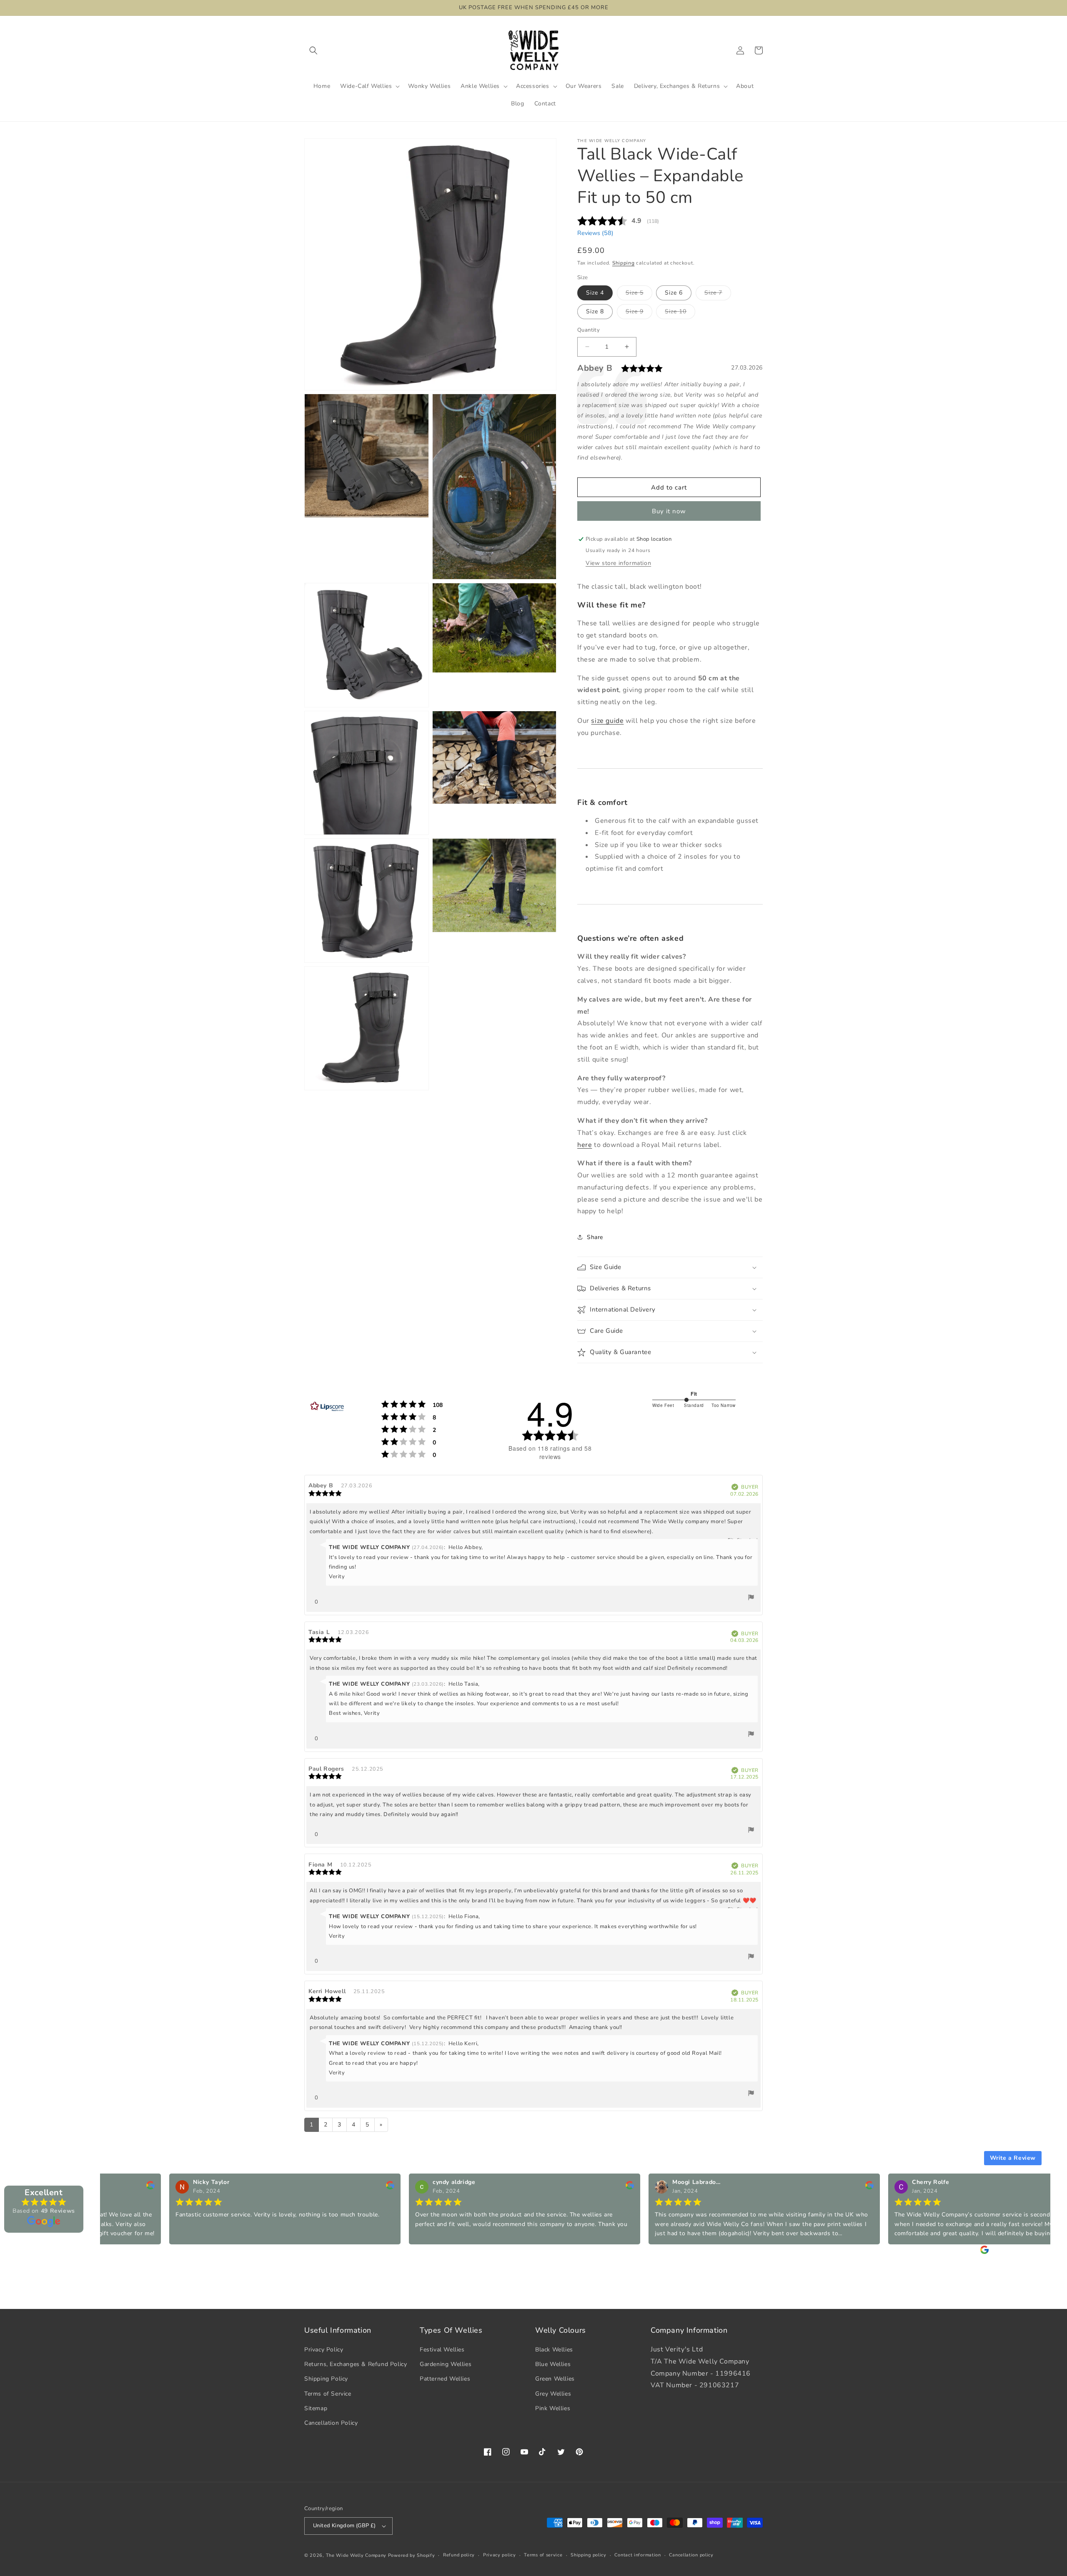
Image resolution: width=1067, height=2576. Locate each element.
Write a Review (1013, 2158)
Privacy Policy (324, 2350)
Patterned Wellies (445, 2379)
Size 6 (674, 293)
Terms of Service (328, 2394)
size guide (607, 721)
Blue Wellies (553, 2364)
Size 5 (639, 294)
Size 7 (718, 294)
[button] (313, 50)
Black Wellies (554, 2350)
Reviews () (595, 233)
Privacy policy (500, 2555)
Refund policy (459, 2555)
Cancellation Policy (331, 2423)
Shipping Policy (326, 2379)
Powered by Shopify (412, 2555)
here (585, 1145)
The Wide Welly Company (356, 2555)
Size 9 (639, 313)
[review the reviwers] (317, 2187)
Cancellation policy (691, 2555)
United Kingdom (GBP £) (344, 2526)
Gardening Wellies (446, 2364)
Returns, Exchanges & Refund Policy (356, 2364)
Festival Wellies (442, 2350)
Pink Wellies (553, 2408)
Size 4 (595, 293)
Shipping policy (589, 2555)
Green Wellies (555, 2379)
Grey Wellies (553, 2394)
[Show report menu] (751, 1599)
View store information (618, 563)
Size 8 (595, 311)
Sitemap (316, 2408)
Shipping (624, 263)
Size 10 (680, 313)
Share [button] (595, 1237)
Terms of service (543, 2555)
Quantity (589, 330)
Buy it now (669, 511)
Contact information (637, 2555)
